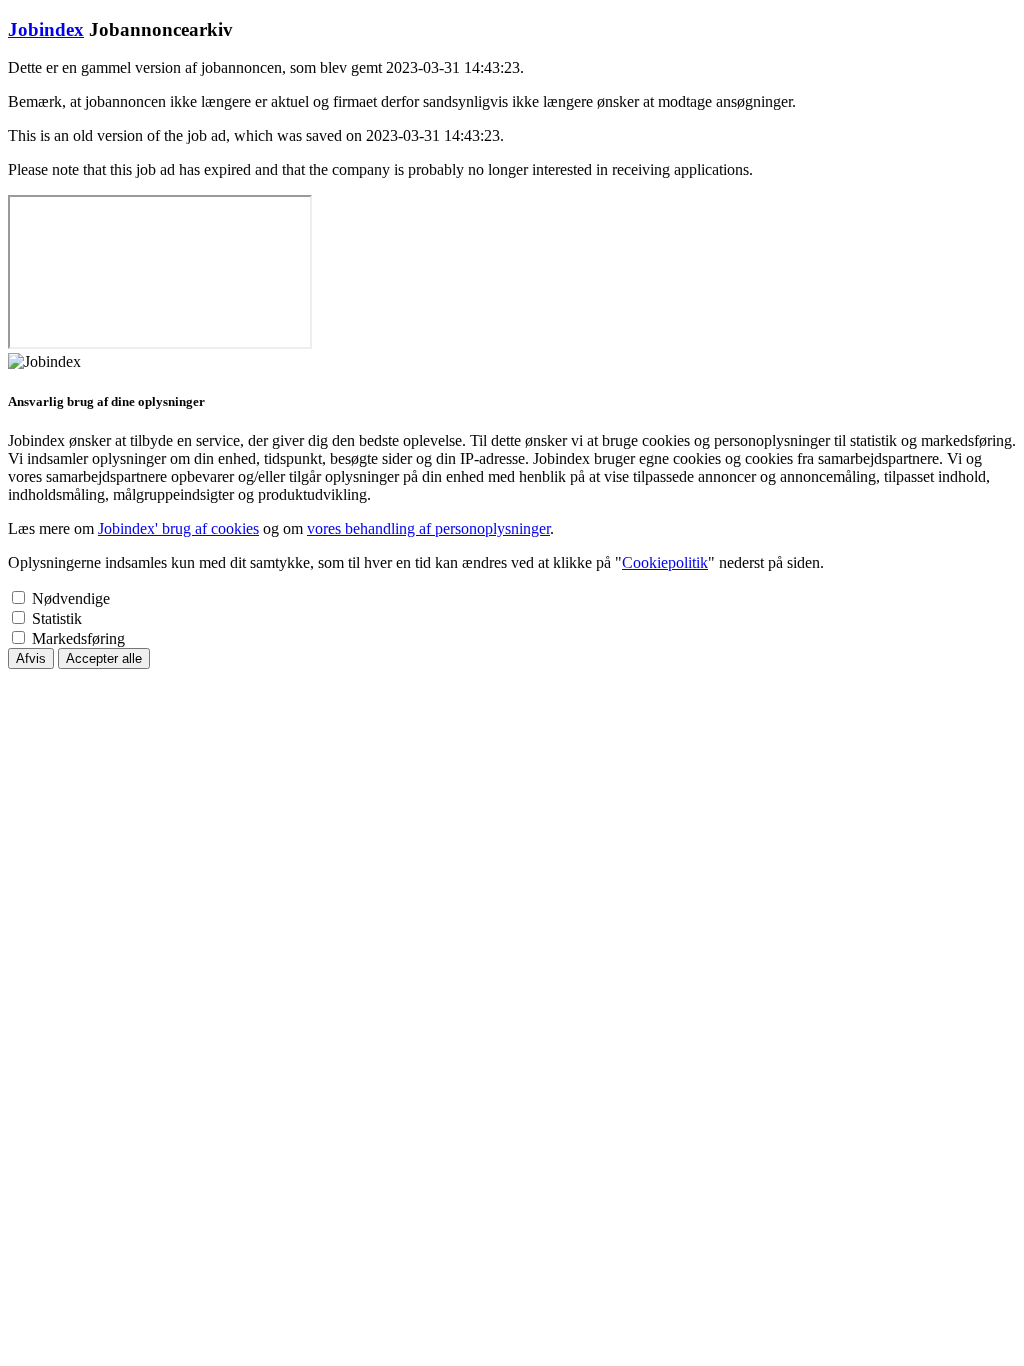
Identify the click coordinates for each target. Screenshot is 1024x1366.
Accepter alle (104, 658)
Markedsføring (78, 638)
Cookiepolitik (665, 562)
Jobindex (46, 29)
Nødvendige (71, 598)
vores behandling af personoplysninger (428, 528)
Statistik (57, 618)
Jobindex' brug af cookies (178, 528)
